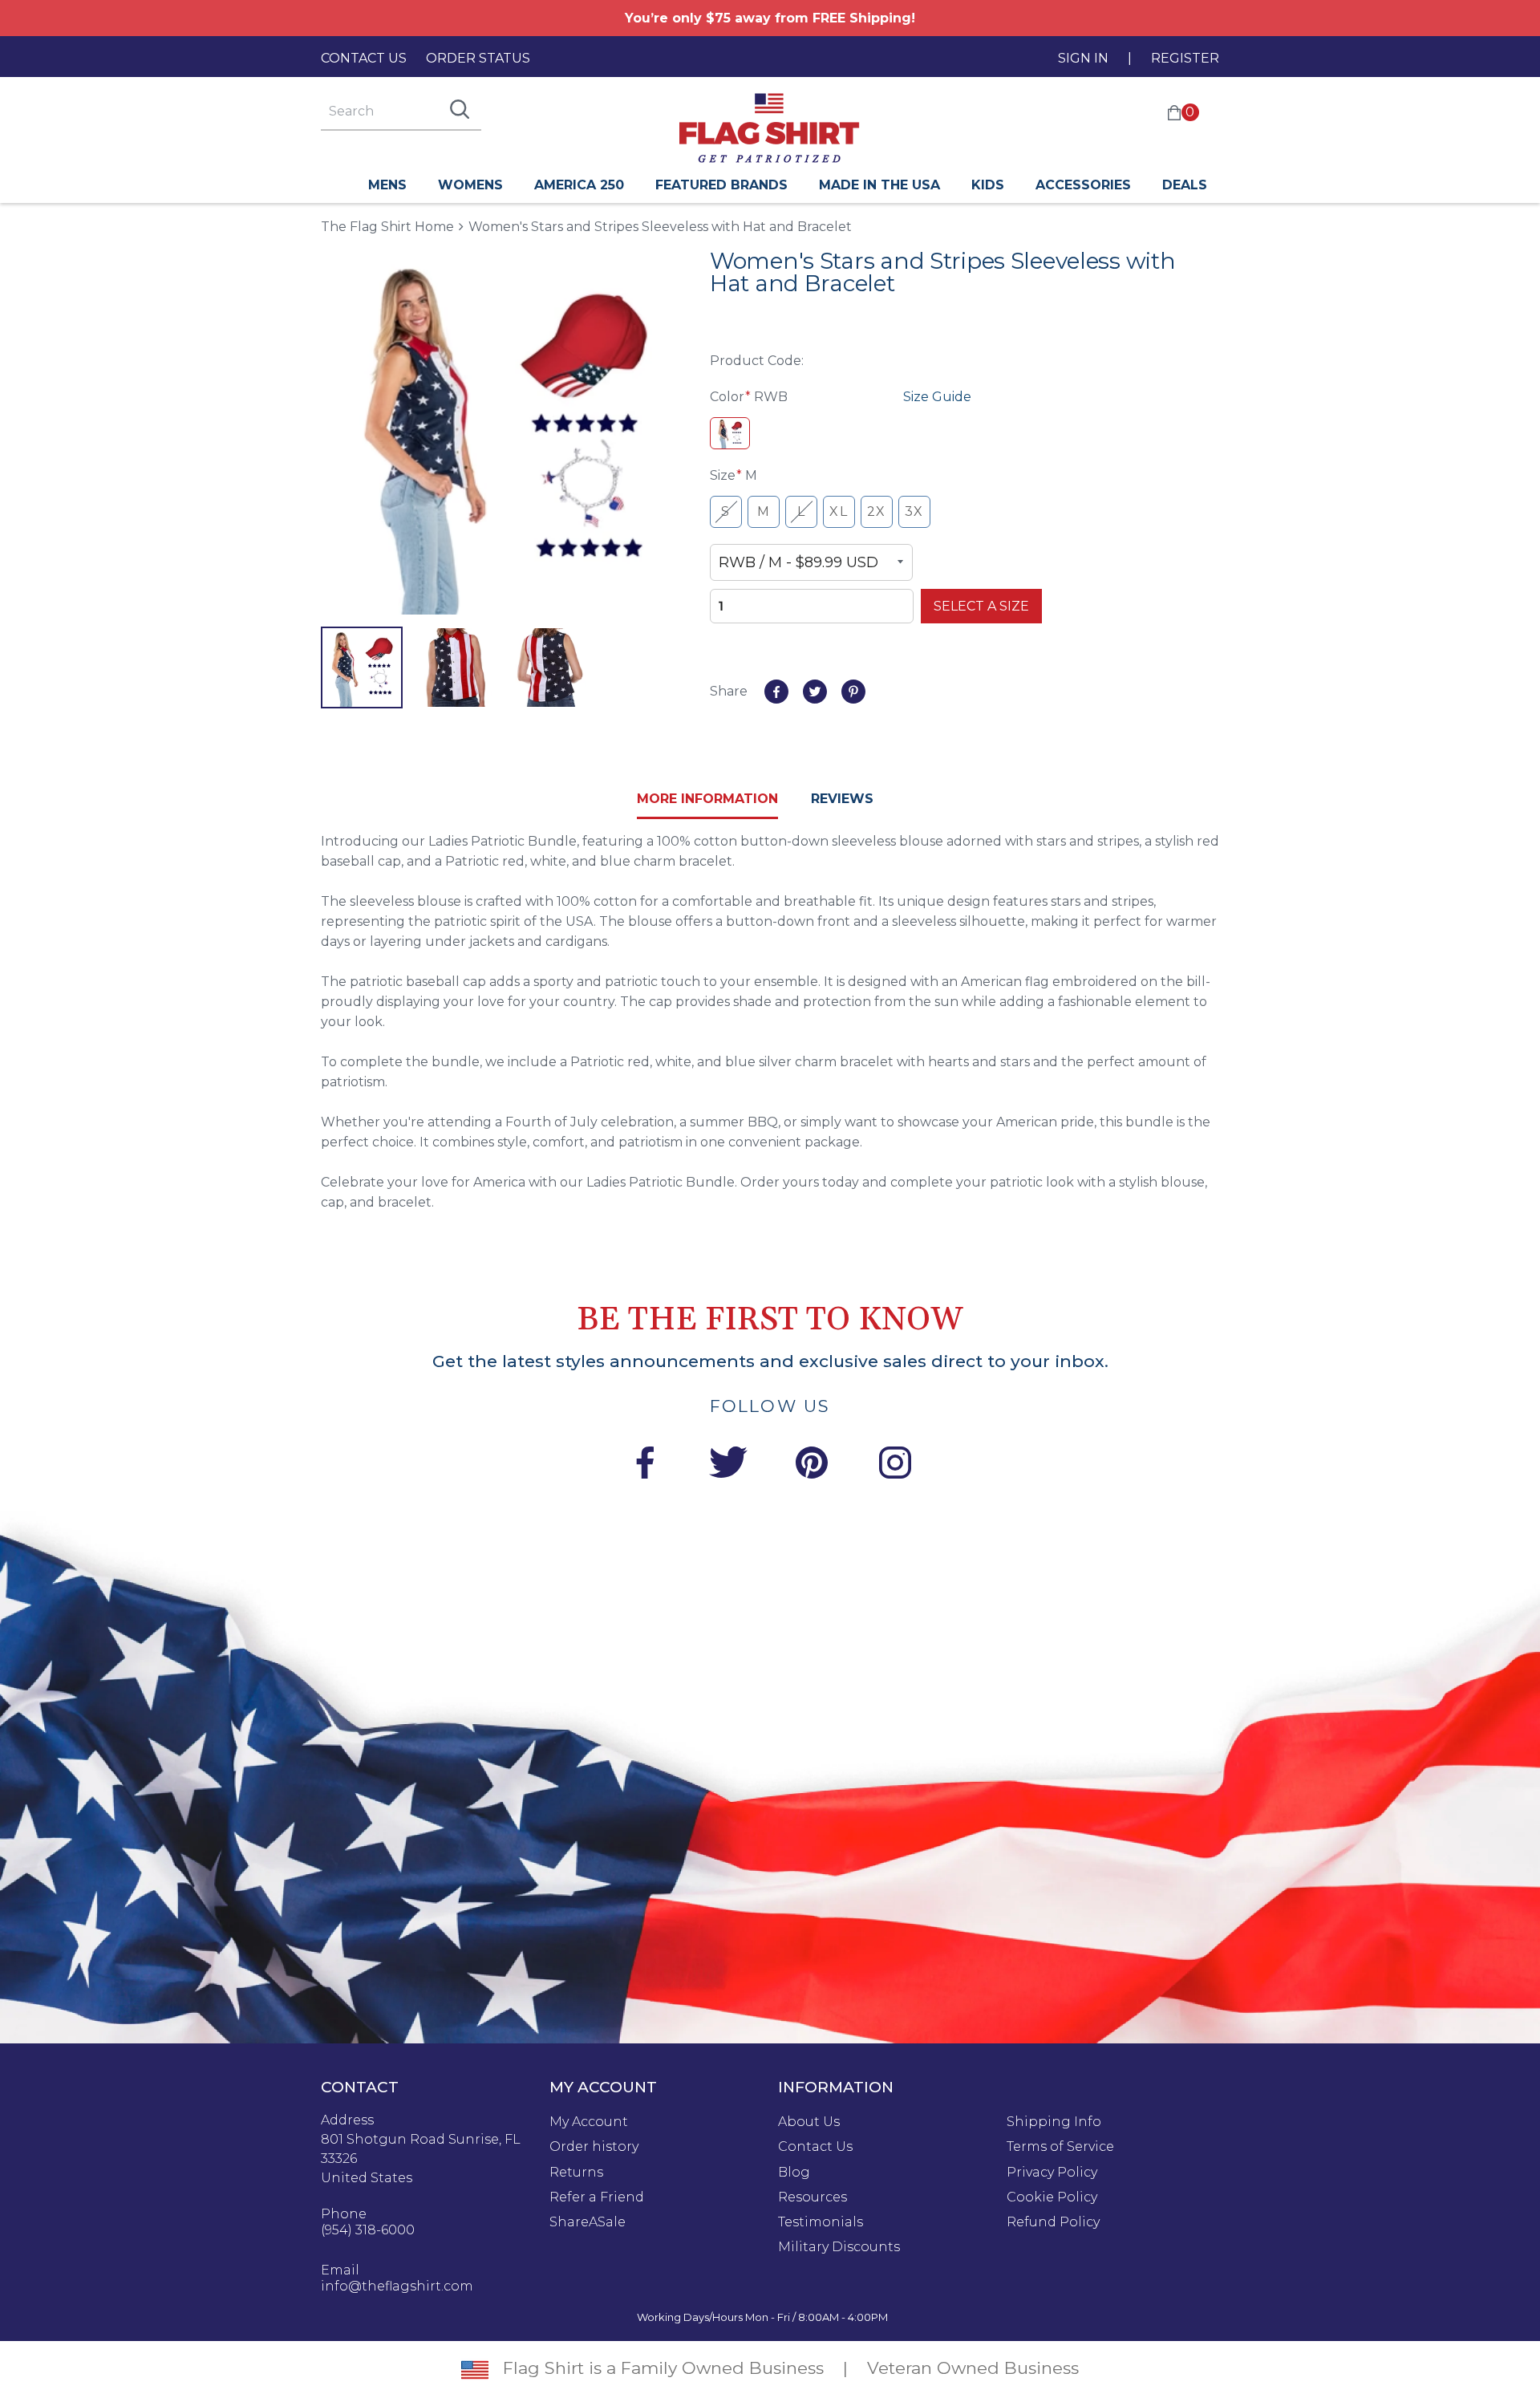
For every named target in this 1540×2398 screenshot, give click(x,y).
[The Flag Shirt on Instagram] (895, 1465)
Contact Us (364, 58)
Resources (813, 2197)
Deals (1185, 185)
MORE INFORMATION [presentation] (707, 799)
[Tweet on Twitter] (815, 692)
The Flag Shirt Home (387, 226)
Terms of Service (1060, 2147)
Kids (988, 185)
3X (914, 511)
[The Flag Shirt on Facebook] (645, 1465)
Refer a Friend (597, 2197)
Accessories (1083, 185)
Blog (794, 2173)
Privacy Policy (1052, 2173)
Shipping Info (1054, 2122)
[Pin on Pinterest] (853, 692)
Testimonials (821, 2222)
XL (839, 511)
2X (877, 511)
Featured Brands (721, 185)
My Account (589, 2122)
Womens (470, 185)
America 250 (579, 185)
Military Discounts (839, 2247)
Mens (387, 185)
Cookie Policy (1052, 2197)
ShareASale (588, 2222)
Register (1185, 58)
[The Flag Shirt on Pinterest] (812, 1465)
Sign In (1083, 58)
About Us (809, 2122)
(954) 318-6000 (368, 2230)
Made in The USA (879, 185)
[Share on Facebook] (776, 692)
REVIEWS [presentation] (842, 799)
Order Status (478, 58)
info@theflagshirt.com (397, 2286)
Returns (576, 2173)
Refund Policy (1053, 2222)
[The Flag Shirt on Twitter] (728, 1465)
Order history (594, 2147)
